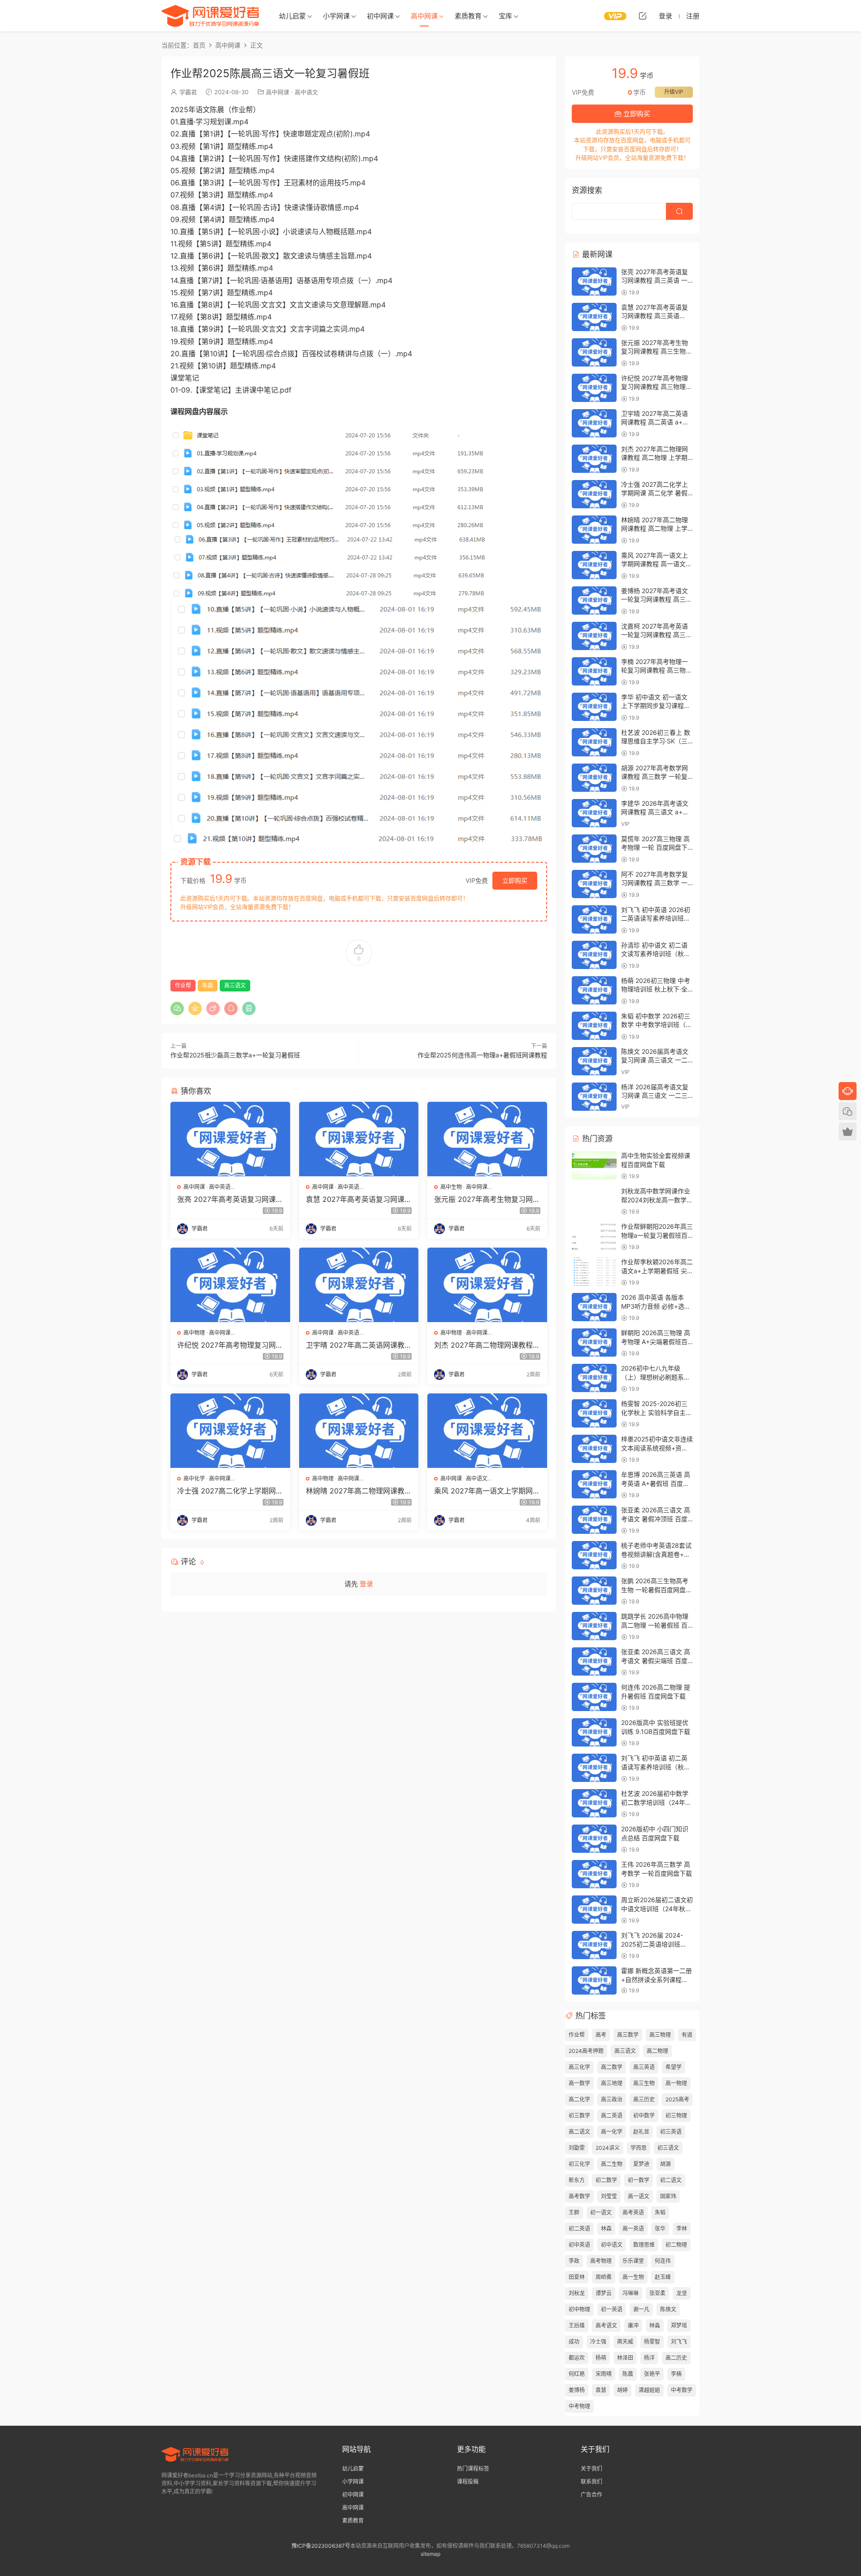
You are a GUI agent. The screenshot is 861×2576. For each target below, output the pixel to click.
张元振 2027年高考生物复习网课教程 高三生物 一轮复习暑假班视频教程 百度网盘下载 (487, 1199)
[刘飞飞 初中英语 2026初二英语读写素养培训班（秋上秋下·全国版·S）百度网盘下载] (594, 919)
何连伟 (663, 2261)
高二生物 (612, 2164)
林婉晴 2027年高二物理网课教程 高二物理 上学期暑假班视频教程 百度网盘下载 (359, 1491)
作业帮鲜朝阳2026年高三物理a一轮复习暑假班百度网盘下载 (657, 1235)
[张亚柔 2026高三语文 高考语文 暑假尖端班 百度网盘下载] (594, 1661)
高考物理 (601, 2261)
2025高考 (677, 2099)
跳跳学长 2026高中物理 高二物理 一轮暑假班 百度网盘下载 (655, 1625)
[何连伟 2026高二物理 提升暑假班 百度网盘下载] (594, 1697)
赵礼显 (641, 2132)
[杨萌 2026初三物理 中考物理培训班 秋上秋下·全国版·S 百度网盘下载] (594, 990)
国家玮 (668, 2196)
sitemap (430, 2554)
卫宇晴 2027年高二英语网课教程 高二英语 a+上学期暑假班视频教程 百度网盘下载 (359, 1345)
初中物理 (579, 2309)
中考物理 (579, 2406)
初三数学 (579, 2115)
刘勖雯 (577, 2148)
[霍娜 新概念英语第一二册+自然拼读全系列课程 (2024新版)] (594, 1980)
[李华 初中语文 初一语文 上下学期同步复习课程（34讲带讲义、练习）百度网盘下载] (594, 707)
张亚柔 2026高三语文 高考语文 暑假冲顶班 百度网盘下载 (656, 1519)
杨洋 (649, 2358)
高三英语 (644, 2067)
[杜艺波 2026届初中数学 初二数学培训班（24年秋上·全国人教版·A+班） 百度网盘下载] (594, 1803)
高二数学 (612, 2067)
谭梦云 (604, 2293)
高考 (601, 2035)
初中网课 (380, 16)
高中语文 (306, 92)
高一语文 (639, 2196)
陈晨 (208, 985)
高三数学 (628, 2035)
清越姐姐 (649, 2390)
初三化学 (579, 2164)
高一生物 (633, 2277)
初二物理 (676, 2245)
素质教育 (468, 16)
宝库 (505, 16)
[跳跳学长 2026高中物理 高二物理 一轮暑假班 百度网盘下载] (594, 1626)
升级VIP (674, 92)
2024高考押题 (586, 2051)
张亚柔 (657, 2293)
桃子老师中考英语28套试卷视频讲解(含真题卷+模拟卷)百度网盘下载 (656, 1554)
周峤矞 (604, 2277)
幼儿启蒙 (292, 16)
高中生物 (451, 1187)
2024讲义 (608, 2148)
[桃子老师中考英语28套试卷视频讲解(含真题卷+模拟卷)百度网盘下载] (594, 1555)
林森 (606, 2229)
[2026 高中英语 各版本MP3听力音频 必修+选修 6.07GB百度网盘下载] (594, 1307)
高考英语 (633, 2212)
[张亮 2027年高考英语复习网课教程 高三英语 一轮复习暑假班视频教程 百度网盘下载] (230, 1139)
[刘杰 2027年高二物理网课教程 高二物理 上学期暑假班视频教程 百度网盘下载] (487, 1285)
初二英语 (579, 2229)
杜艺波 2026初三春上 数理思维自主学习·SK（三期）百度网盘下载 (656, 741)
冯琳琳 (631, 2293)
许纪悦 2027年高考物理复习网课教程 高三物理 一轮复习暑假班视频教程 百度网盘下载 (230, 1345)
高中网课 (424, 16)
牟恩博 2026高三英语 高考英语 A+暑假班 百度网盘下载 (656, 1483)
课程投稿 (468, 2482)
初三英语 (671, 2132)
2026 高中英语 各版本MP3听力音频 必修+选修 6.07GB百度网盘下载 (656, 1306)
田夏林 (577, 2277)
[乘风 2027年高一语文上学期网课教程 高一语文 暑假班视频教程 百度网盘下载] (487, 1431)
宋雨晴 (604, 2374)
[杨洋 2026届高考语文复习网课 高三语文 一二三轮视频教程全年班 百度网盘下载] (594, 1097)
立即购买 (515, 880)
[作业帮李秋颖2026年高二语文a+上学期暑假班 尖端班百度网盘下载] (594, 1272)
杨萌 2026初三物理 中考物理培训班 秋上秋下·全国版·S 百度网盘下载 (656, 989)
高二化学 (579, 2099)
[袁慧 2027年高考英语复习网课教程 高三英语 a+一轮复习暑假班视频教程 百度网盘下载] (359, 1139)
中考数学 (682, 2390)
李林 (682, 2229)
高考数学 (579, 2196)
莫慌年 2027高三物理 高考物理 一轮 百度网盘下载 (655, 847)
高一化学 (612, 2132)
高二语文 (579, 2132)
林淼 (655, 2325)
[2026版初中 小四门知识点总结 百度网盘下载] (594, 1839)
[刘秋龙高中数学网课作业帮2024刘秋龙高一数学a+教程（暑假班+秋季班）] (594, 1201)
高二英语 (612, 2115)
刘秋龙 (577, 2293)
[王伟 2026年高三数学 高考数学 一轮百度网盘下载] (594, 1874)
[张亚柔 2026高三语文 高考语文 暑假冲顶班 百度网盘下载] (594, 1520)
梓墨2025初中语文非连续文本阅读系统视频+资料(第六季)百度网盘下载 (657, 1448)
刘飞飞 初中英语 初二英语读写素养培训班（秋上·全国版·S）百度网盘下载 (657, 1767)
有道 (687, 2035)
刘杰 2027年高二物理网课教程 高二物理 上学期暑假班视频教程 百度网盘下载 (485, 1345)
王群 (574, 2212)
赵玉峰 (663, 2277)
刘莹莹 (609, 2196)
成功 (574, 2342)
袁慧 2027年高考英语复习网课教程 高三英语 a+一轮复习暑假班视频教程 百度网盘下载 (359, 1199)
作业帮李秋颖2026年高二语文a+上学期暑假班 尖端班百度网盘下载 (657, 1271)
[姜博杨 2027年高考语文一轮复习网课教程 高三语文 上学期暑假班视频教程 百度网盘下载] (594, 600)
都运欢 (577, 2358)
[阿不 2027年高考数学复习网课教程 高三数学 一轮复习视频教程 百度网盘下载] (594, 884)
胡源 (665, 2164)
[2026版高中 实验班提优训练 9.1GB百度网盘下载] (594, 1732)
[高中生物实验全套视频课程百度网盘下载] (594, 1165)
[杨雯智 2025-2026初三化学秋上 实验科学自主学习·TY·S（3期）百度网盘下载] (594, 1413)
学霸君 (188, 92)
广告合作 (591, 2495)
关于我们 (591, 2469)
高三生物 (644, 2083)
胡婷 (622, 2390)
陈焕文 (668, 2309)
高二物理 (657, 2051)
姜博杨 (577, 2390)
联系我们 (591, 2482)
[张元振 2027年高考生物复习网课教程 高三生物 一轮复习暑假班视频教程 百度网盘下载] (487, 1139)
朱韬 (660, 2212)
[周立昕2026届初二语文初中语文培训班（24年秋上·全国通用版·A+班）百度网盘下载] (594, 1910)
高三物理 (660, 2035)
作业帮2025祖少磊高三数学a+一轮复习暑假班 (235, 1055)
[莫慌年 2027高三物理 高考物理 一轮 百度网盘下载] (594, 849)
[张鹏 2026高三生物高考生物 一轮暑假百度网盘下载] (594, 1591)
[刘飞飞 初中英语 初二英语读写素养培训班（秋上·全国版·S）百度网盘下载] (594, 1768)
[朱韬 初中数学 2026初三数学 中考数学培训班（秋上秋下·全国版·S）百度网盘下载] (594, 1026)
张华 (660, 2229)
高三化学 (579, 2067)
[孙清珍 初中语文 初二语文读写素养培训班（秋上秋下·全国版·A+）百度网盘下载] (594, 955)
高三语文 (235, 985)
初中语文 (612, 2245)
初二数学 (606, 2180)
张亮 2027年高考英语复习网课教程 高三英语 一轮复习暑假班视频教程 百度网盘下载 (230, 1199)
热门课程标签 (473, 2469)
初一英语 (612, 2309)
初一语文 (601, 2212)
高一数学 (579, 2083)
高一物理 (676, 2083)
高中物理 (194, 1333)
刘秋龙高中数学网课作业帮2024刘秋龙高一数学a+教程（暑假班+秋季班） (658, 1200)
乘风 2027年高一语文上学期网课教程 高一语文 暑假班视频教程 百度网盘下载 (487, 1491)
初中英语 (579, 2245)
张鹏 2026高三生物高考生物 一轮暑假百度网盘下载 (657, 1589)
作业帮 (183, 985)
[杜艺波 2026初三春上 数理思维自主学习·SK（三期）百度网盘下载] (594, 742)
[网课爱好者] (211, 16)
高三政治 (612, 2099)
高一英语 (633, 2229)
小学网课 (336, 16)
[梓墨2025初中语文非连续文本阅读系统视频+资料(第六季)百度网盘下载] (594, 1449)
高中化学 (194, 1478)
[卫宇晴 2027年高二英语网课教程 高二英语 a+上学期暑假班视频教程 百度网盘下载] (359, 1285)
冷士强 (598, 2342)
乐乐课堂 (633, 2261)
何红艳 (577, 2374)
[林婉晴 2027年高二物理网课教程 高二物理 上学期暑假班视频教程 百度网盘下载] (359, 1431)
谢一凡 (641, 2309)
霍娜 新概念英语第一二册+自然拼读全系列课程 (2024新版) (657, 1979)
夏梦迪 (641, 2164)
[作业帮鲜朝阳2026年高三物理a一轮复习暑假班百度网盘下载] (594, 1236)
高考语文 (606, 2325)
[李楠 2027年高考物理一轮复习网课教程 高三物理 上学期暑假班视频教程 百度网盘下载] (594, 671)
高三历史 (644, 2099)
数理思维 (644, 2245)
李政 (574, 2261)
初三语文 (668, 2148)
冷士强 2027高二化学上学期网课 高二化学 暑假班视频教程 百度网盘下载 (230, 1491)
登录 (366, 1584)
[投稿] (643, 16)
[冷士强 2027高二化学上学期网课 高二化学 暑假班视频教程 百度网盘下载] (230, 1431)
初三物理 (676, 2115)
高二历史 (676, 2358)
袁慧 (601, 2390)
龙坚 (682, 2293)
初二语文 (671, 2180)
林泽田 (625, 2358)
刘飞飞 (679, 2342)
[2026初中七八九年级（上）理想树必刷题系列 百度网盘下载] (594, 1378)
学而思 (639, 2148)
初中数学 (644, 2115)
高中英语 (220, 1187)
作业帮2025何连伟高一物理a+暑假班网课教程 (482, 1055)
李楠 (676, 2374)
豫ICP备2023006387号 (321, 2546)
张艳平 (652, 2374)
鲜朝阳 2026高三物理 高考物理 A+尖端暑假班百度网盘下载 (656, 1341)
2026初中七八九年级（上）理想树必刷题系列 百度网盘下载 (656, 1377)
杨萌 (601, 2358)
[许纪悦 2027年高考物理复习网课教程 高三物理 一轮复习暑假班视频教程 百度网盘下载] (230, 1285)
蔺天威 (625, 2342)
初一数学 (639, 2180)
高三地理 (612, 2083)
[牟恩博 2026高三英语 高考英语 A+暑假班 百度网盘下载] (594, 1484)
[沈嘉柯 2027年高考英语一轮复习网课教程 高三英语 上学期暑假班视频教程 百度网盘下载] (594, 636)
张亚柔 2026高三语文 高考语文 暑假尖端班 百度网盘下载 (656, 1660)
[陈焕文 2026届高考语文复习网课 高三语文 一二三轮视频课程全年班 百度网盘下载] (594, 1061)
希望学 (674, 2067)
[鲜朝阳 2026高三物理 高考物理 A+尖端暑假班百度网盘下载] (594, 1343)
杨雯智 (652, 2342)
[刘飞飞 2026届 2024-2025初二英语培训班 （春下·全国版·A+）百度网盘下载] (594, 1945)
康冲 (633, 2325)
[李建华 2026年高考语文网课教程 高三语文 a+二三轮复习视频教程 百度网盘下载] (594, 813)
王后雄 (577, 2325)
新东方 (577, 2180)
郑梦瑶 (679, 2325)
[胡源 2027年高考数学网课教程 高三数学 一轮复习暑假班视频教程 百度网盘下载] (594, 778)
